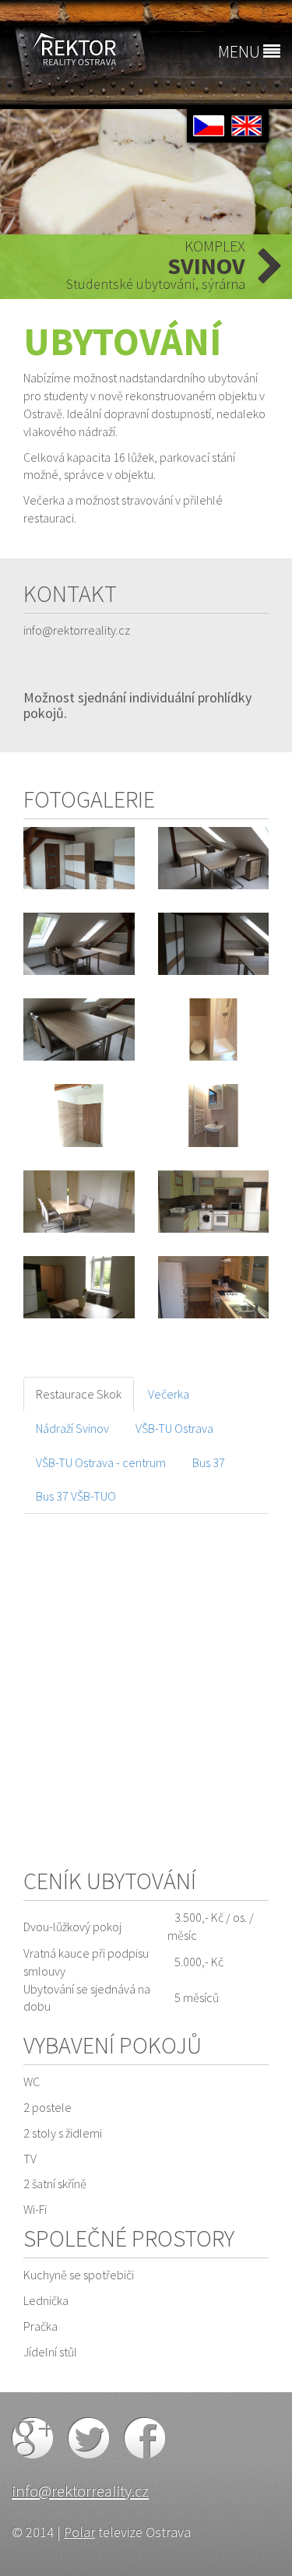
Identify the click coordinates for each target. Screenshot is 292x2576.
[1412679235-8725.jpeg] (79, 1202)
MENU (241, 51)
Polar (79, 2532)
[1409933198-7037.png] (214, 1115)
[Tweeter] (90, 2436)
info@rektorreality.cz (80, 2491)
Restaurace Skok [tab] (79, 1394)
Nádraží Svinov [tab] (72, 1428)
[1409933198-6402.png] (79, 1115)
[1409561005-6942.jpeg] (214, 858)
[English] (247, 124)
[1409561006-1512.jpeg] (79, 944)
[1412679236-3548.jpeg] (79, 1287)
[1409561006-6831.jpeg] (214, 944)
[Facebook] (144, 2436)
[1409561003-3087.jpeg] (79, 858)
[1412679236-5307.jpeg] (214, 1287)
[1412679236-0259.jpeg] (214, 1202)
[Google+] (34, 2436)
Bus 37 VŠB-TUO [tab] (76, 1496)
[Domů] (74, 48)
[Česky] (210, 124)
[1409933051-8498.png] (214, 1029)
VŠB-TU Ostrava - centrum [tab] (101, 1462)
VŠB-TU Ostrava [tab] (174, 1428)
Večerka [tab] (169, 1394)
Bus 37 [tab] (209, 1462)
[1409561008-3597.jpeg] (79, 1029)
